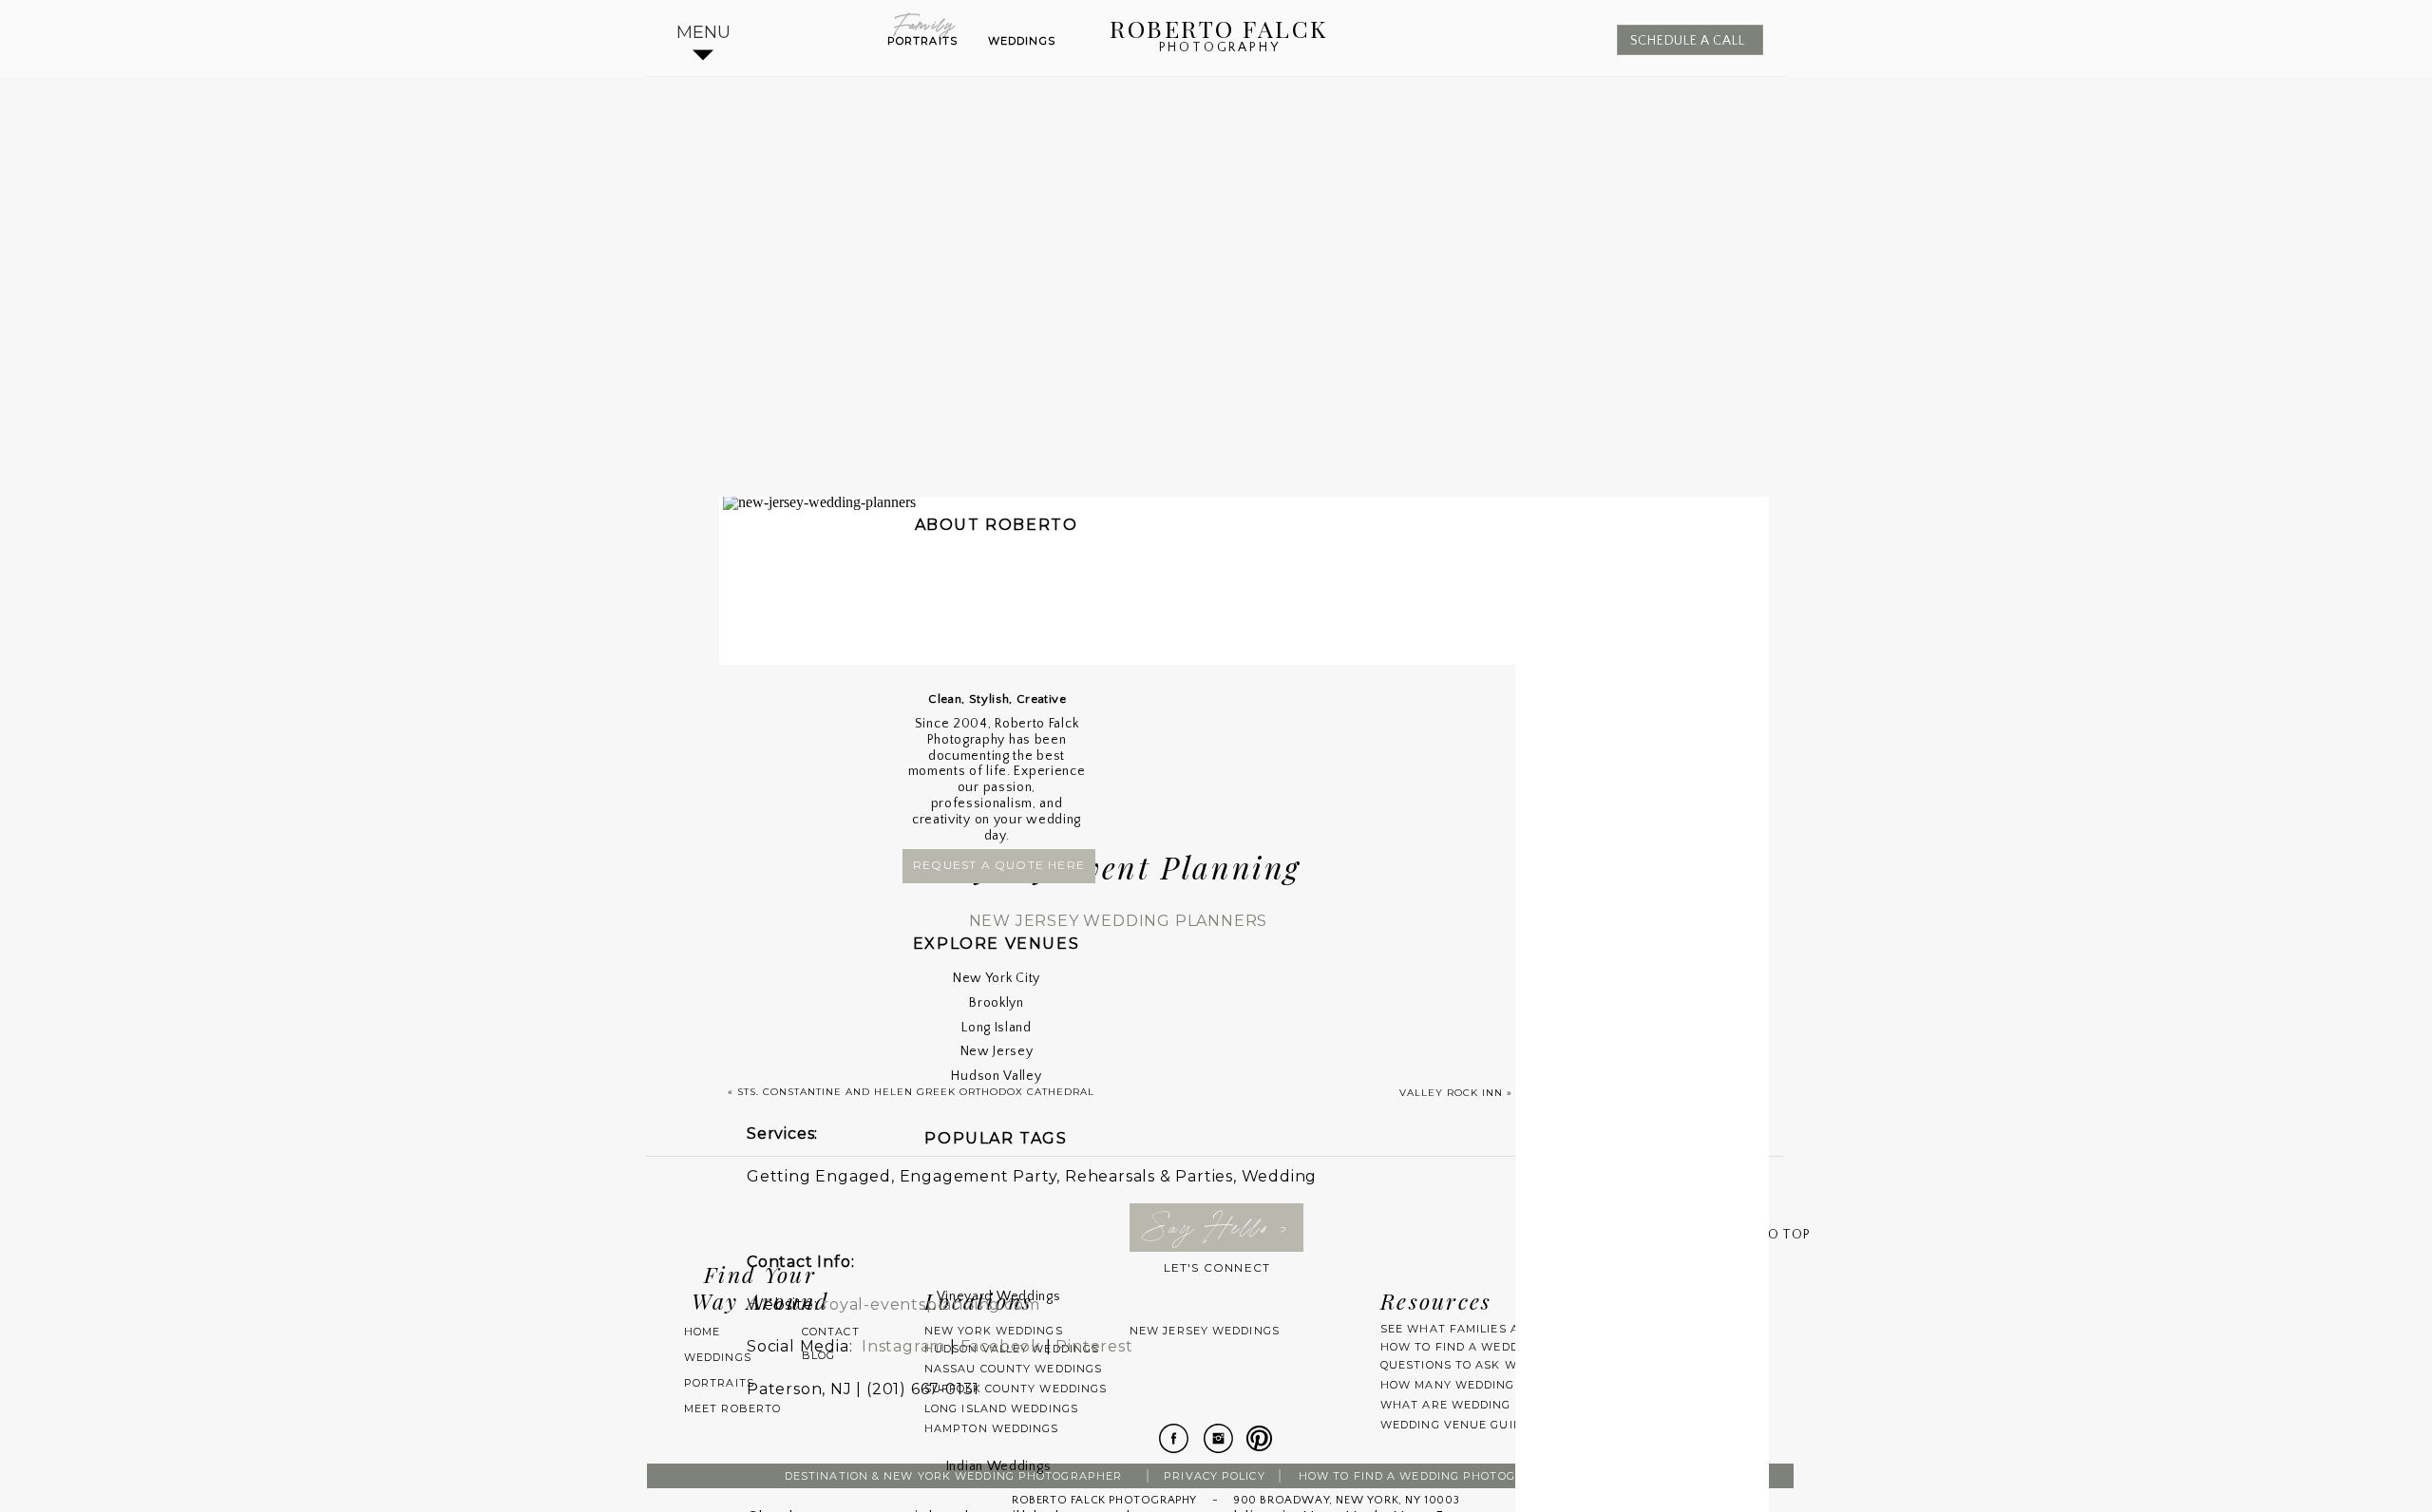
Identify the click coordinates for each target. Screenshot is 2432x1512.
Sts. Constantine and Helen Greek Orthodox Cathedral (916, 1092)
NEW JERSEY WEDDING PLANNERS (1119, 921)
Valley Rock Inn (1451, 1093)
